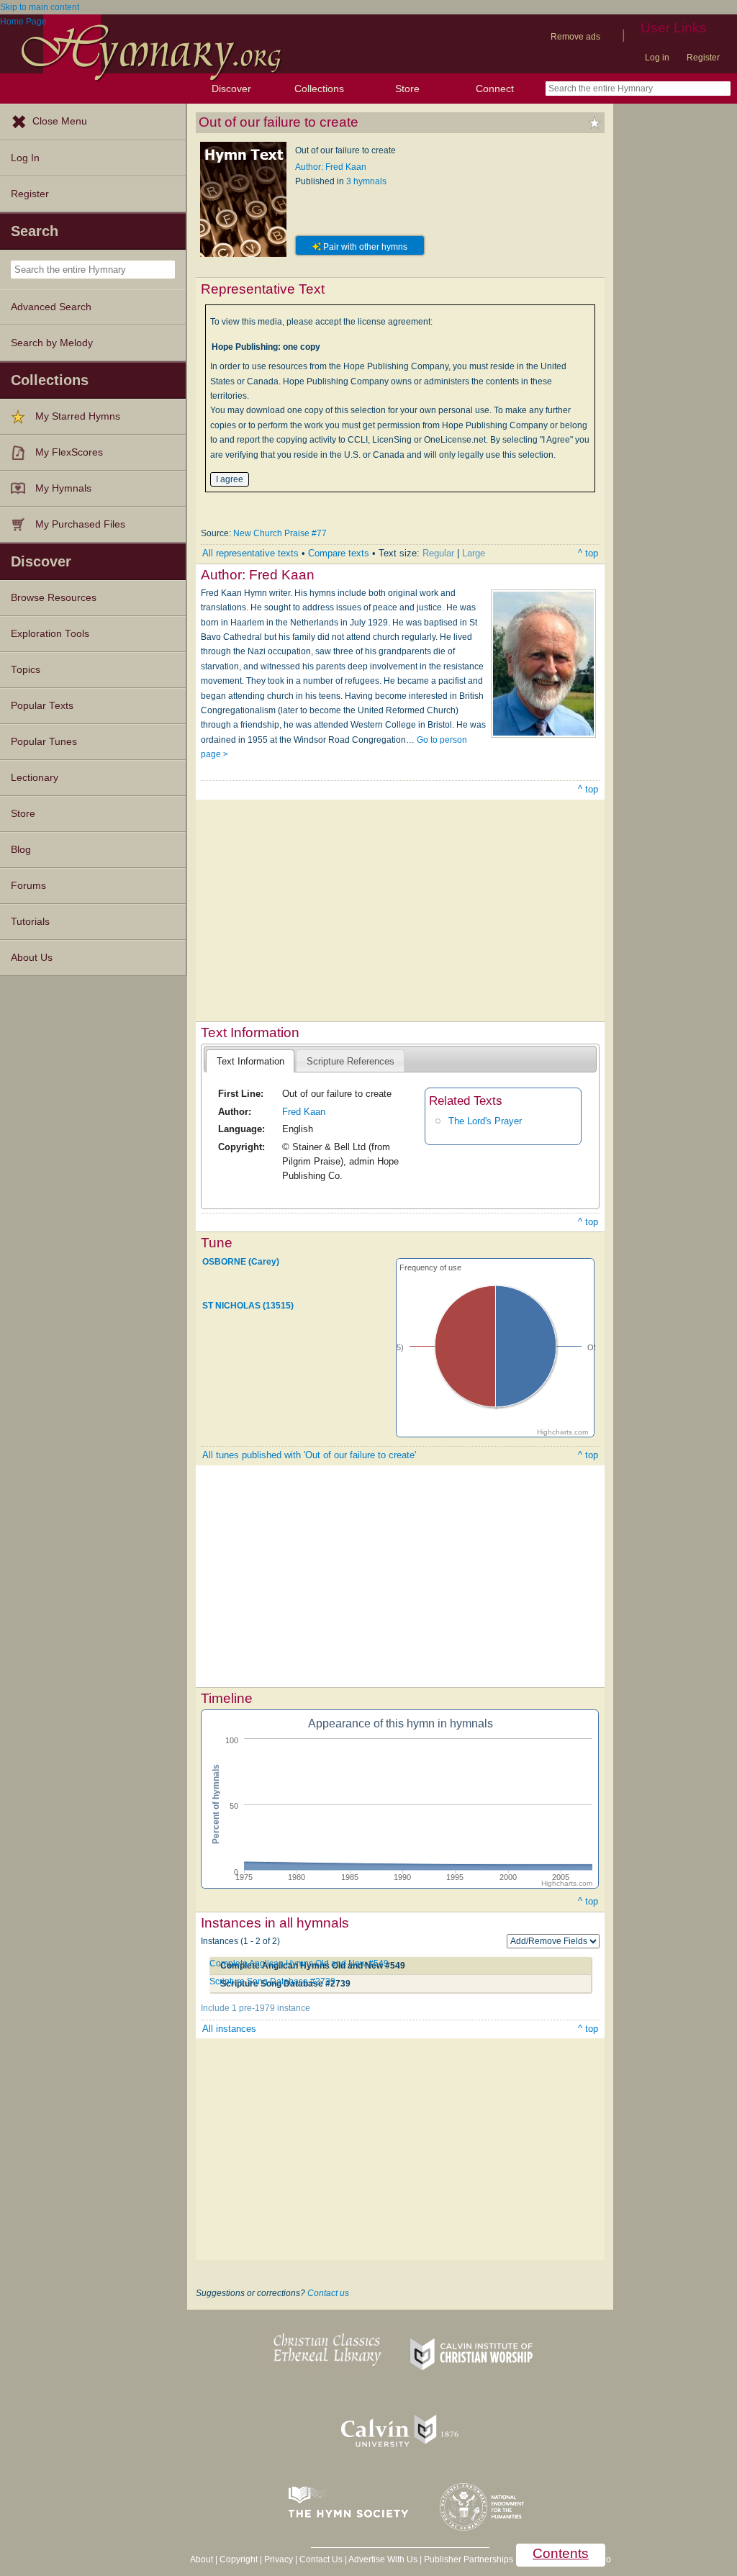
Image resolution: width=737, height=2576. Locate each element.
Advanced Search (51, 307)
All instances (229, 2029)
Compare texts (339, 553)
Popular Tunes (44, 742)
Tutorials (30, 922)
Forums (28, 886)
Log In (25, 158)
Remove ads (575, 37)
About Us (32, 958)
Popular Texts (42, 706)
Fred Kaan (304, 1112)
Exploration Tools (50, 634)
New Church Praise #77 (280, 533)
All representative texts (250, 553)
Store (407, 89)
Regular (438, 553)
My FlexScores (69, 452)
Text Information (250, 1061)
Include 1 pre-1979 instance (256, 2008)
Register (703, 58)
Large (474, 553)
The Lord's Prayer (485, 1121)
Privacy (279, 2559)
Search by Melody (52, 343)
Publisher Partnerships (469, 2559)
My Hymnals (63, 488)
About (202, 2559)
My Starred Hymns (78, 416)
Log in (657, 58)
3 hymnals (366, 181)
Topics (26, 670)
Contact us (328, 2293)
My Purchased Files (80, 524)
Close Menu (60, 121)
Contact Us (321, 2559)
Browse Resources (54, 598)
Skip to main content (40, 7)
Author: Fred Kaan (331, 167)
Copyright (239, 2559)
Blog (21, 850)
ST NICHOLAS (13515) (248, 1306)
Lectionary (35, 778)
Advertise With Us (383, 2559)
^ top (588, 553)
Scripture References (351, 1061)
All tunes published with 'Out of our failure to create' (309, 1455)
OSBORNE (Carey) (241, 1261)
